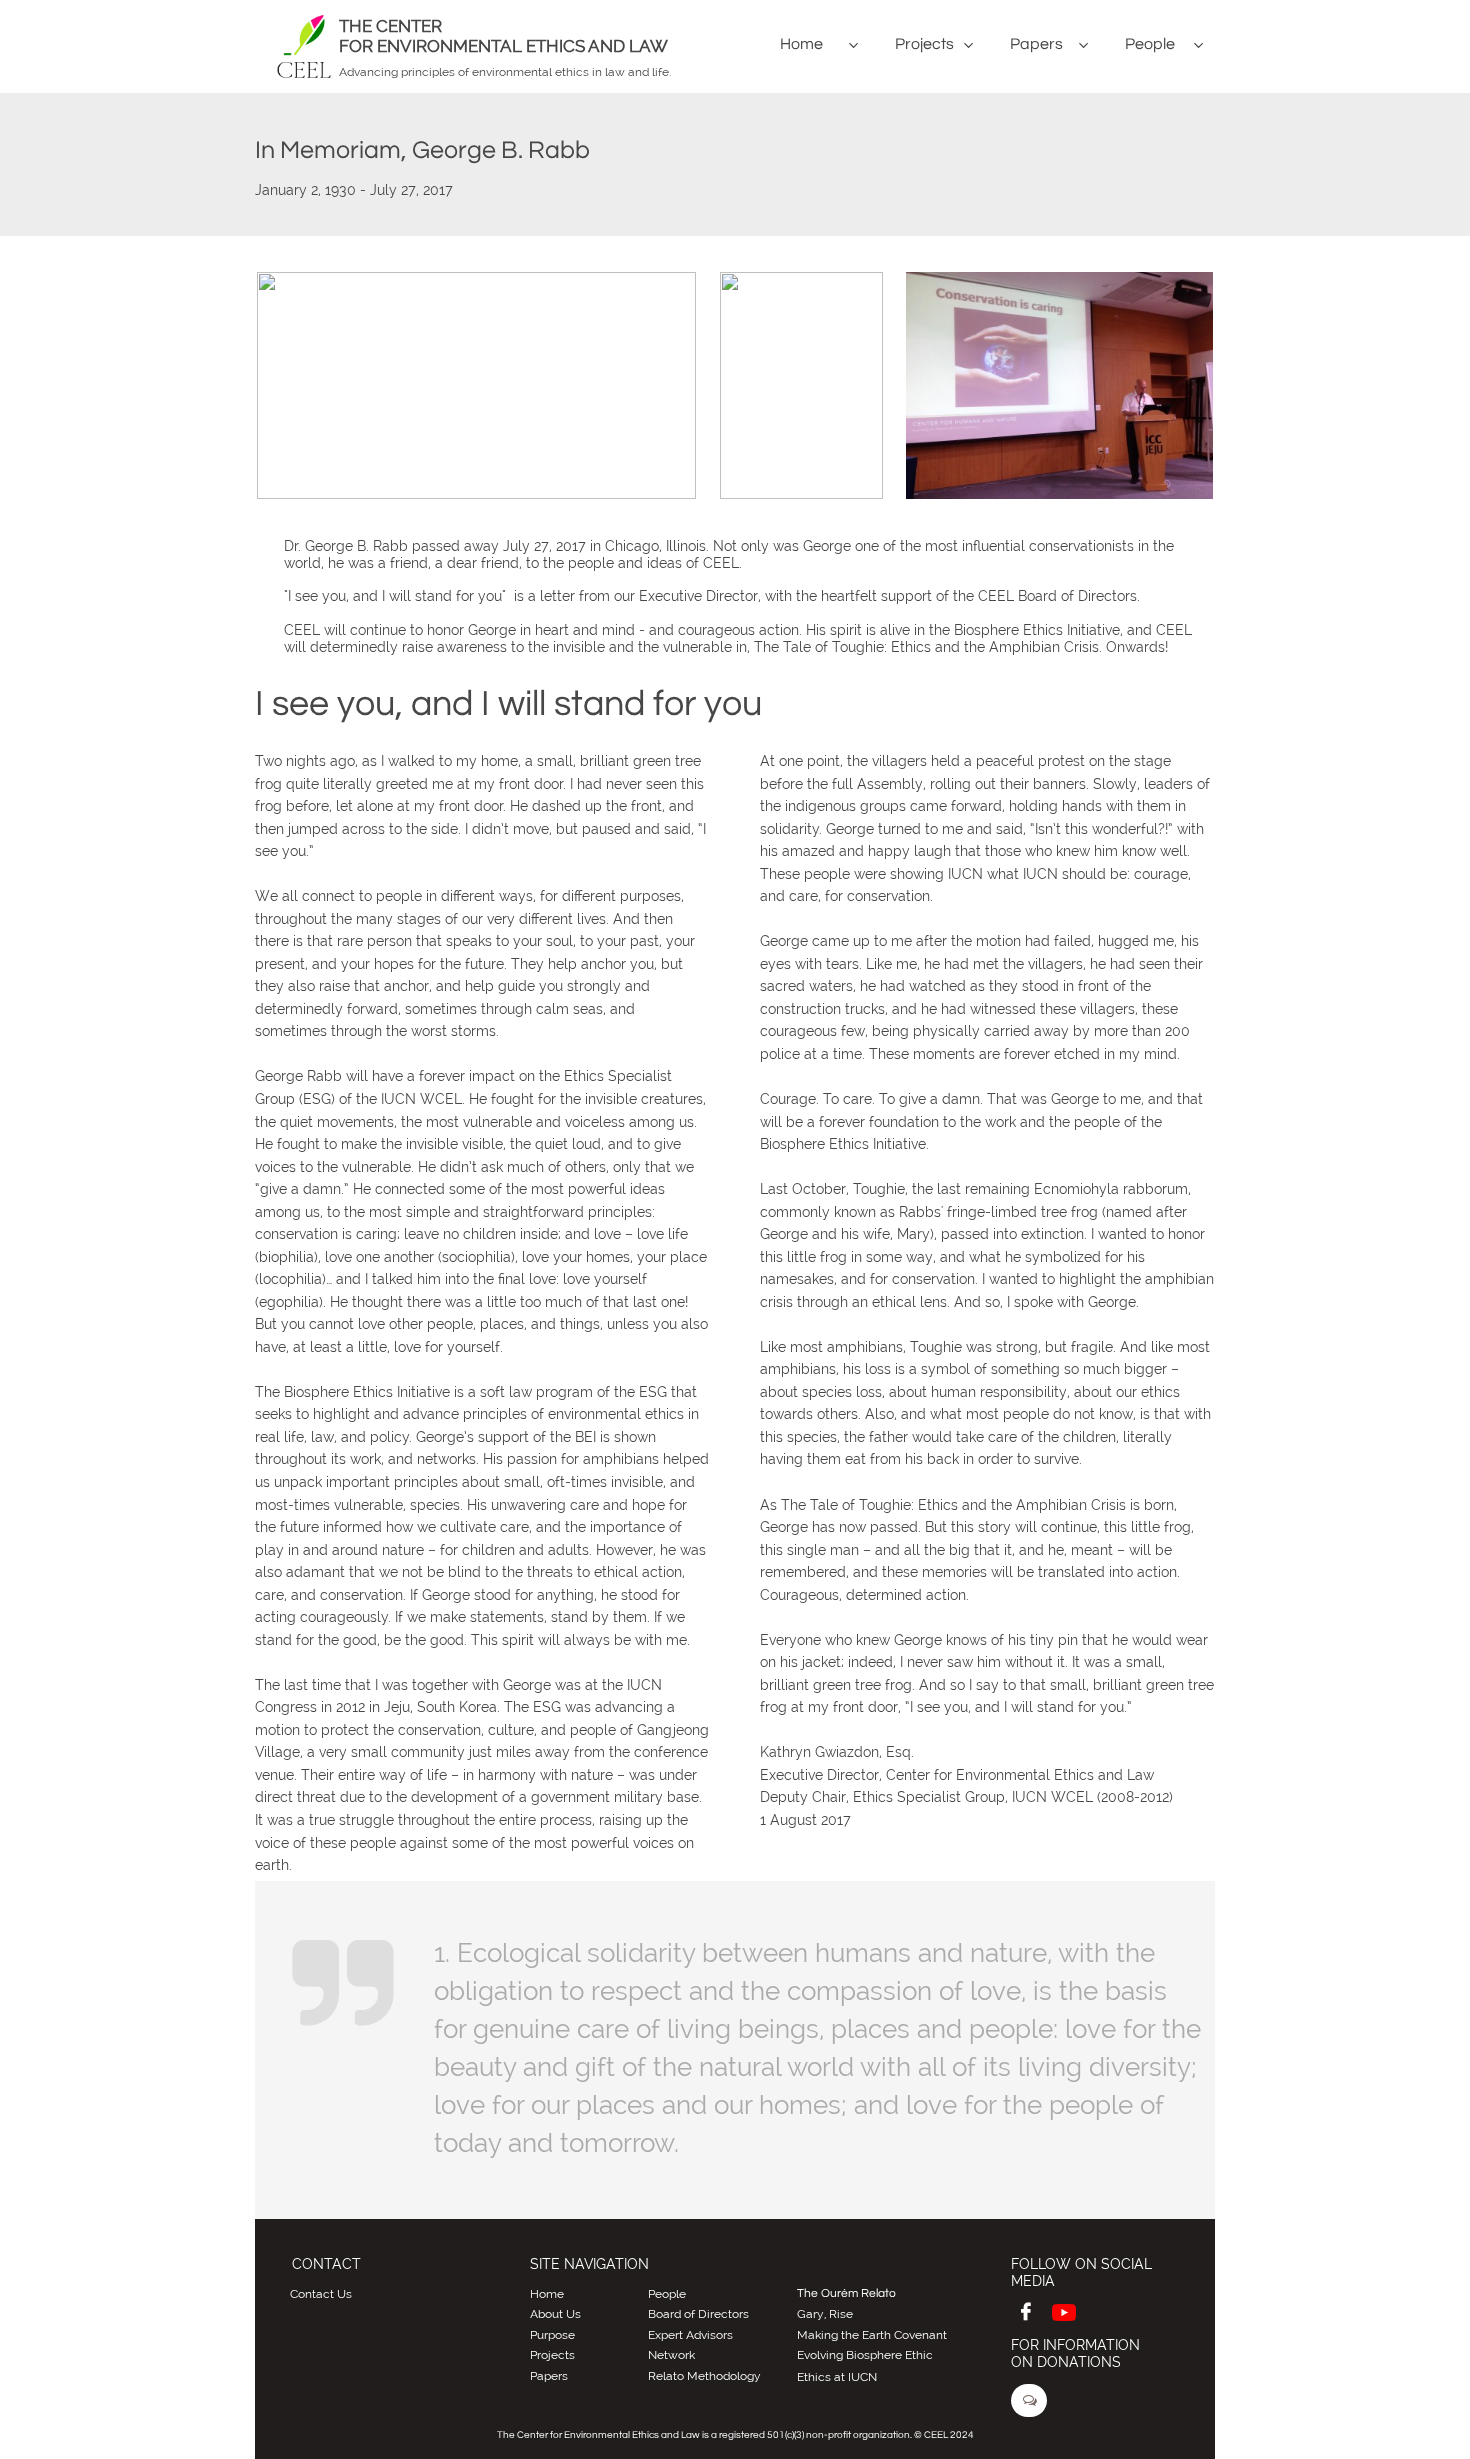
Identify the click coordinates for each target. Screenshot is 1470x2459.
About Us (555, 2314)
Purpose (552, 2335)
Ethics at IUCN (837, 2377)
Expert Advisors (690, 2335)
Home (547, 2294)
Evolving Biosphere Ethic (865, 2355)
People (667, 2294)
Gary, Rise (825, 2314)
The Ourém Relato (846, 2293)
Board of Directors (698, 2314)
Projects (552, 2355)
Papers (549, 2376)
